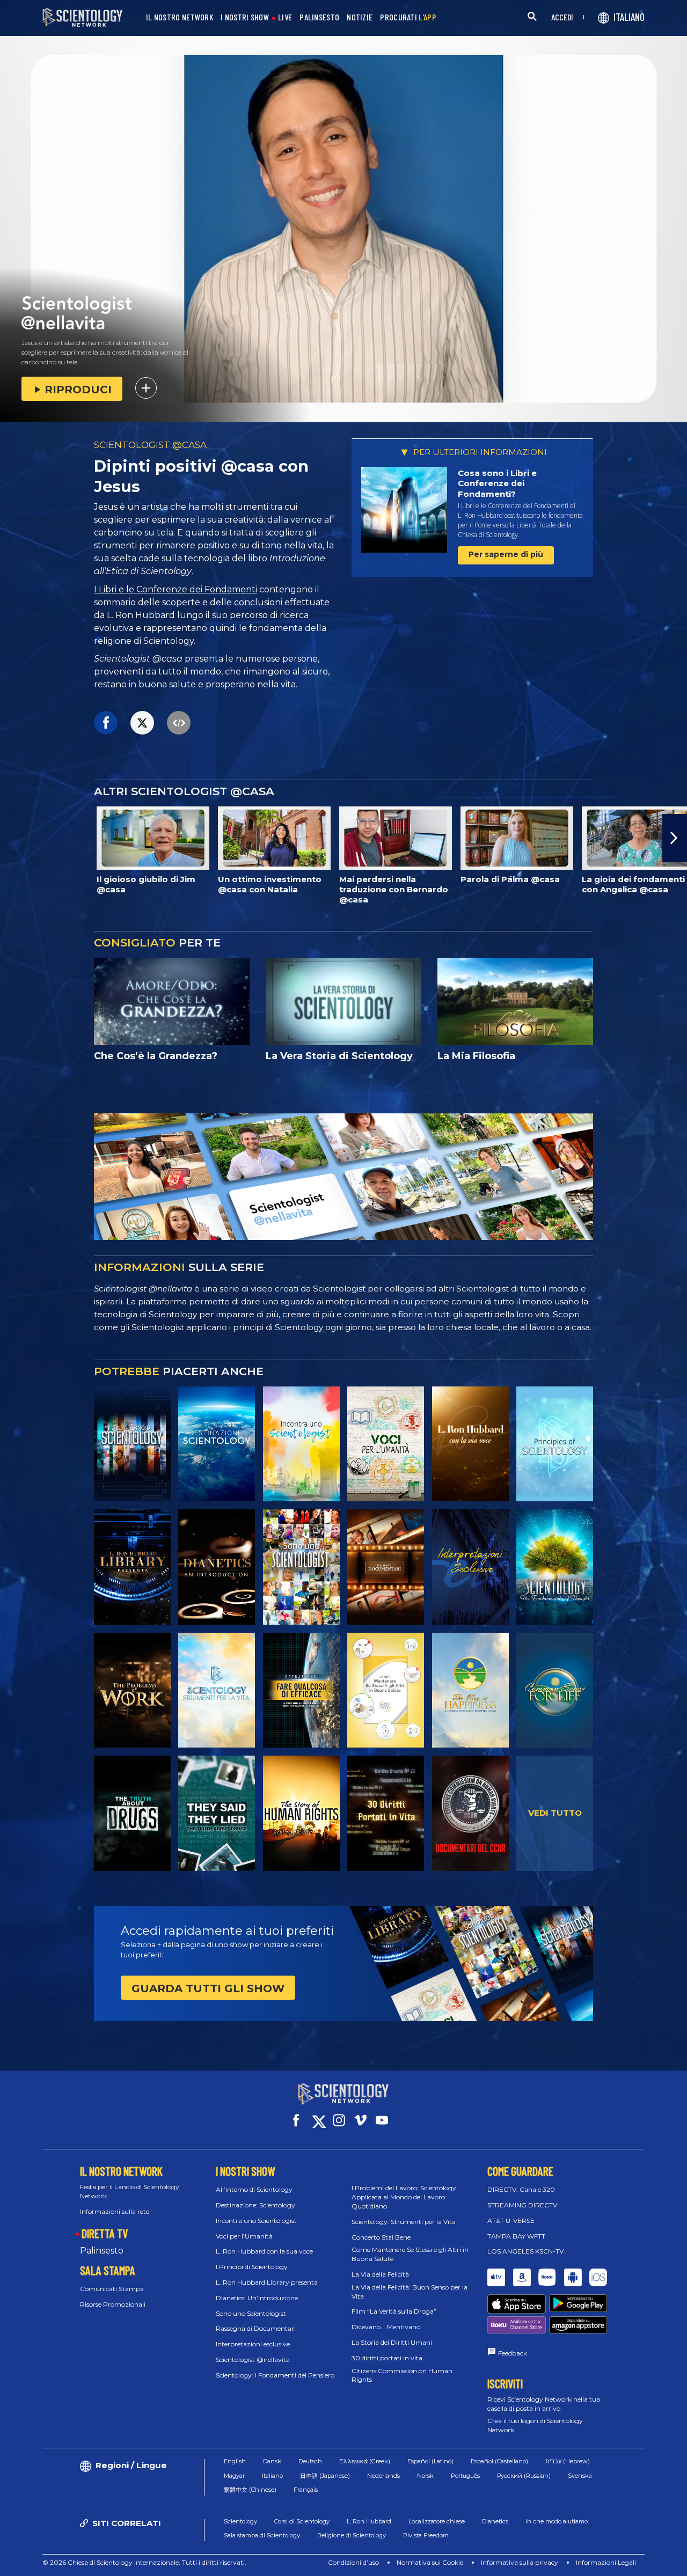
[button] (12, 838)
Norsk (425, 2476)
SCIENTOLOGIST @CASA (150, 445)
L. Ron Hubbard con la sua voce (264, 2251)
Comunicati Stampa (112, 2289)
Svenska (580, 2476)
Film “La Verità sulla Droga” (394, 2311)
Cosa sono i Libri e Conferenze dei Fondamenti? (497, 483)
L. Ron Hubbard (369, 2521)
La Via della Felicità (380, 2274)
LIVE (285, 17)
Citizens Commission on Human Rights (402, 2375)
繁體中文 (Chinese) (250, 2490)
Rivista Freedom (426, 2535)
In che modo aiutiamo (557, 2521)
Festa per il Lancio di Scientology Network (130, 2191)
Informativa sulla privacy (520, 2562)
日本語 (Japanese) (325, 2476)
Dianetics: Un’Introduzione (257, 2298)
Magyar (234, 2476)
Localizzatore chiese (437, 2521)
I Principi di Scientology (252, 2267)
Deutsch (310, 2461)
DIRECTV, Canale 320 (521, 2189)
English (235, 2461)
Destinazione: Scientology (255, 2205)
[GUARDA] (555, 1444)
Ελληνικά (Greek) (365, 2461)
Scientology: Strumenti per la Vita (404, 2222)
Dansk (272, 2461)
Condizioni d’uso (353, 2562)
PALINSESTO (319, 17)
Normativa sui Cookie (430, 2562)
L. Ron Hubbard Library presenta (267, 2282)
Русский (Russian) (524, 2476)
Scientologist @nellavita (253, 2360)
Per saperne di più (506, 554)
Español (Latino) (430, 2461)
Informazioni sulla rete (115, 2211)
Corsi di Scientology (302, 2521)
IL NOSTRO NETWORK (180, 17)
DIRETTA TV (105, 2233)
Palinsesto (102, 2251)
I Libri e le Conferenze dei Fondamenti (176, 589)
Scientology (240, 2521)
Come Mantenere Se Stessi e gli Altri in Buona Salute (410, 2254)
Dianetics (495, 2521)
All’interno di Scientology (254, 2189)
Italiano (272, 2476)
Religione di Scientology (352, 2535)
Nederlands (383, 2476)
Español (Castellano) (499, 2461)
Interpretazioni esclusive (253, 2344)
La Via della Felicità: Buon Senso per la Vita (410, 2292)
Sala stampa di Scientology (262, 2535)
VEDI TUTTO (555, 1813)
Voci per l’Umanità (244, 2236)
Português (465, 2476)
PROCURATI (408, 17)
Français (306, 2490)
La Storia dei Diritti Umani (392, 2342)
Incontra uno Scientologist (256, 2221)
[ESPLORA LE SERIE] (132, 1444)
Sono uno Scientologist (251, 2313)
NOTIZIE (360, 17)
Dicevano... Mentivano (386, 2327)
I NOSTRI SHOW (245, 17)
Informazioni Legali (606, 2562)
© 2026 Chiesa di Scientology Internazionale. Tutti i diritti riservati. (144, 2562)
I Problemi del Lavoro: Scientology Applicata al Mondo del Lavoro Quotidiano (404, 2197)
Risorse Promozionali (113, 2304)
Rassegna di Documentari (256, 2328)
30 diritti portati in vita (387, 2358)
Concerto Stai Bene (381, 2237)
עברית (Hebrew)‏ (568, 2461)
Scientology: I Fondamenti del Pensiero (275, 2375)
